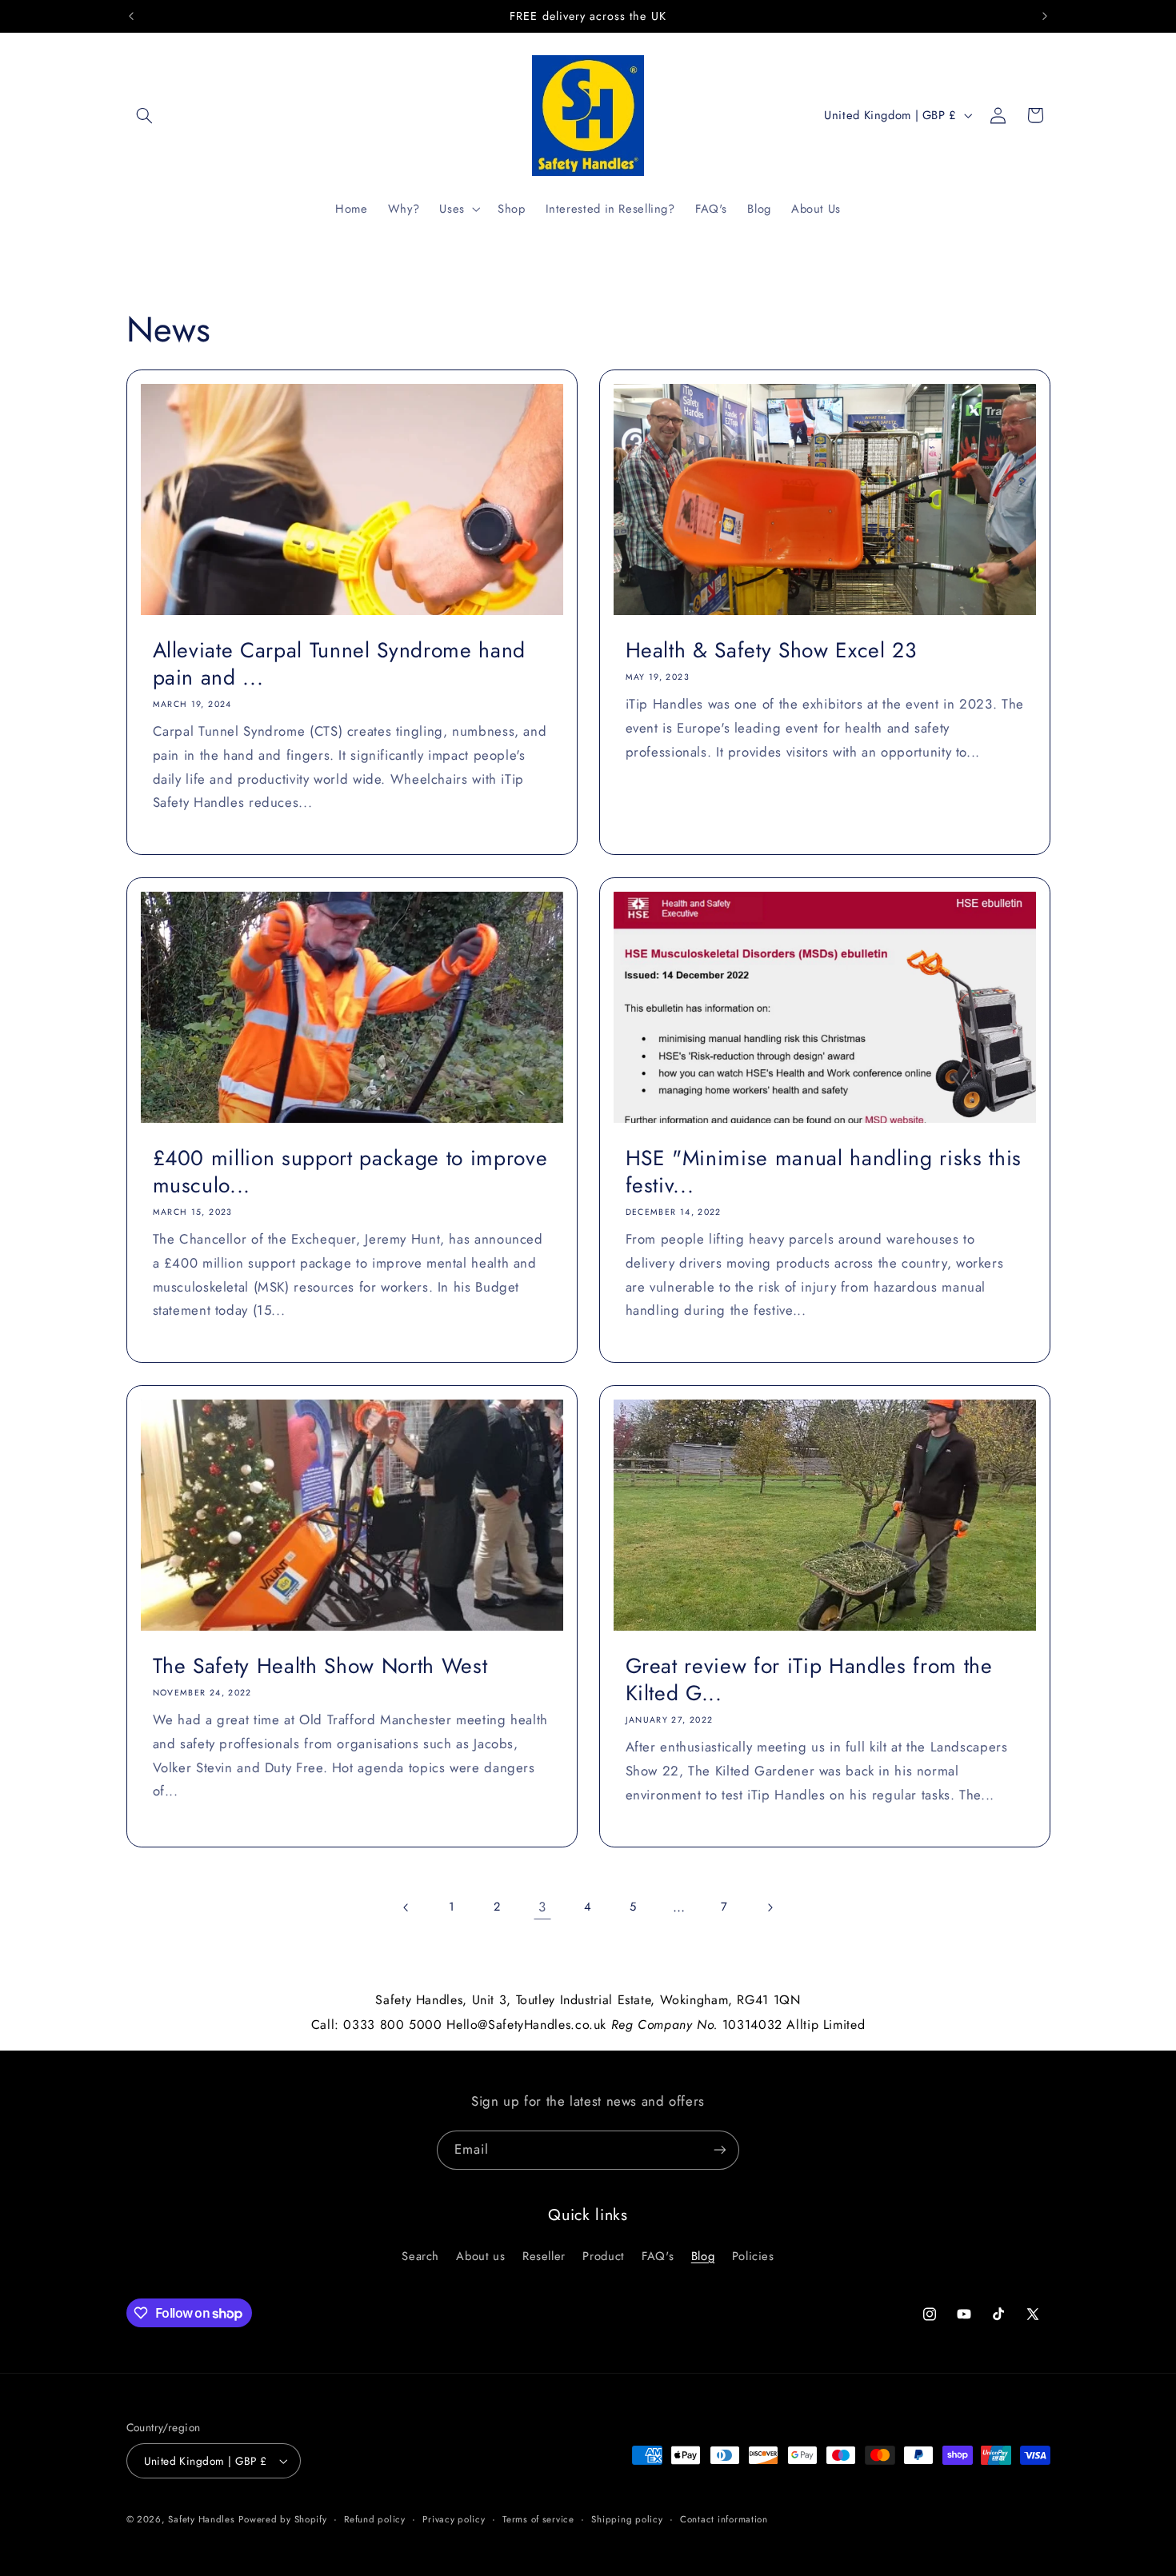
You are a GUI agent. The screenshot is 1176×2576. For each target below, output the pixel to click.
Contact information (724, 2519)
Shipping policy (627, 2519)
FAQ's (658, 2256)
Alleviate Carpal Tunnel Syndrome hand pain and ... (338, 665)
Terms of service (538, 2519)
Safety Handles (201, 2519)
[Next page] (770, 1907)
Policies (753, 2256)
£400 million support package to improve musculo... (350, 1172)
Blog (703, 2256)
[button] (145, 115)
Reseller (544, 2256)
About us (480, 2256)
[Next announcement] (1045, 16)
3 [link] (542, 1907)
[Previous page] (406, 1907)
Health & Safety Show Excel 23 (771, 651)
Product (603, 2256)
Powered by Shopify (282, 2519)
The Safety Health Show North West (320, 1667)
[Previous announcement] (131, 16)
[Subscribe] (720, 2150)
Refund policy (375, 2519)
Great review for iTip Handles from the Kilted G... (809, 1680)
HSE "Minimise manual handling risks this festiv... (824, 1172)
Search (420, 2256)
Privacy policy (454, 2519)
